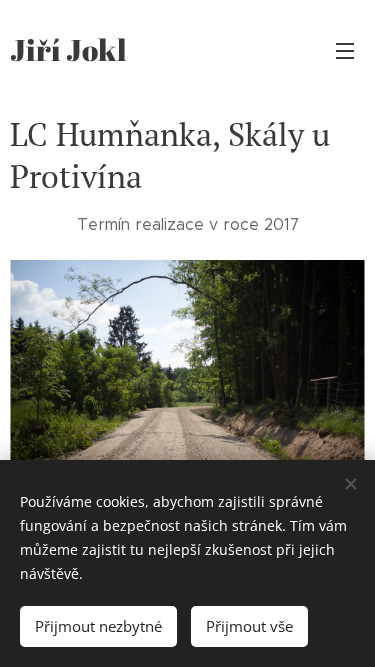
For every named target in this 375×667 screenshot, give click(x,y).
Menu (345, 50)
